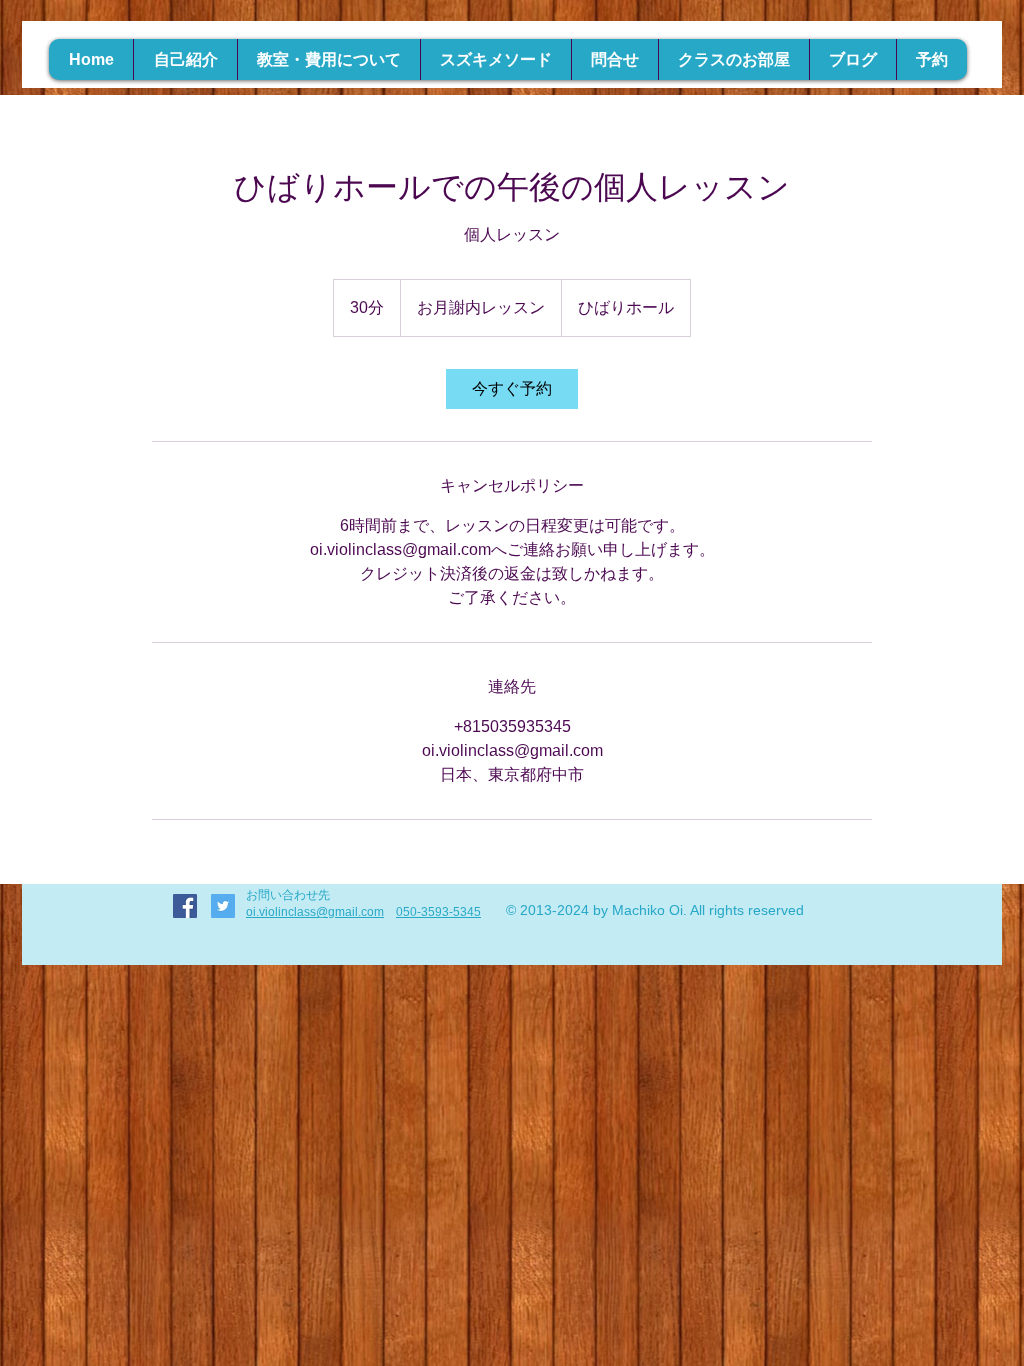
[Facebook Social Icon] (185, 906)
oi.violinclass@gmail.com (315, 912)
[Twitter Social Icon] (223, 906)
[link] (512, 389)
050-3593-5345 (438, 912)
